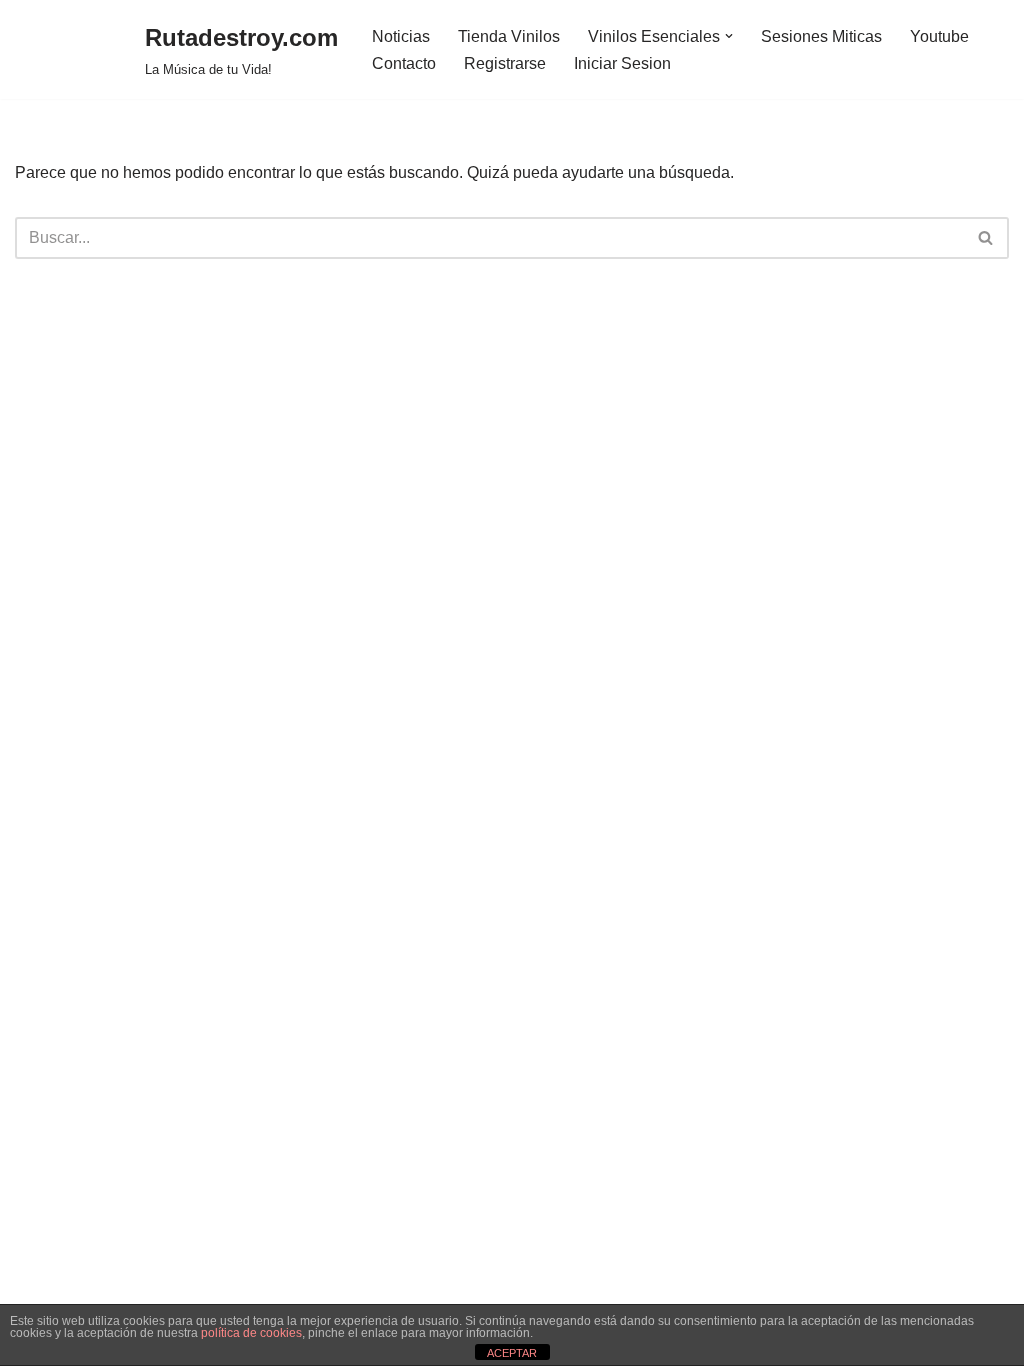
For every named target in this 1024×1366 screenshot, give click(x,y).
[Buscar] (986, 238)
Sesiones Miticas (821, 36)
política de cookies (251, 1333)
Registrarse (505, 63)
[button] (729, 36)
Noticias (401, 36)
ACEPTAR (512, 1353)
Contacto (404, 63)
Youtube (939, 36)
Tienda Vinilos (509, 36)
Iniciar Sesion (622, 63)
